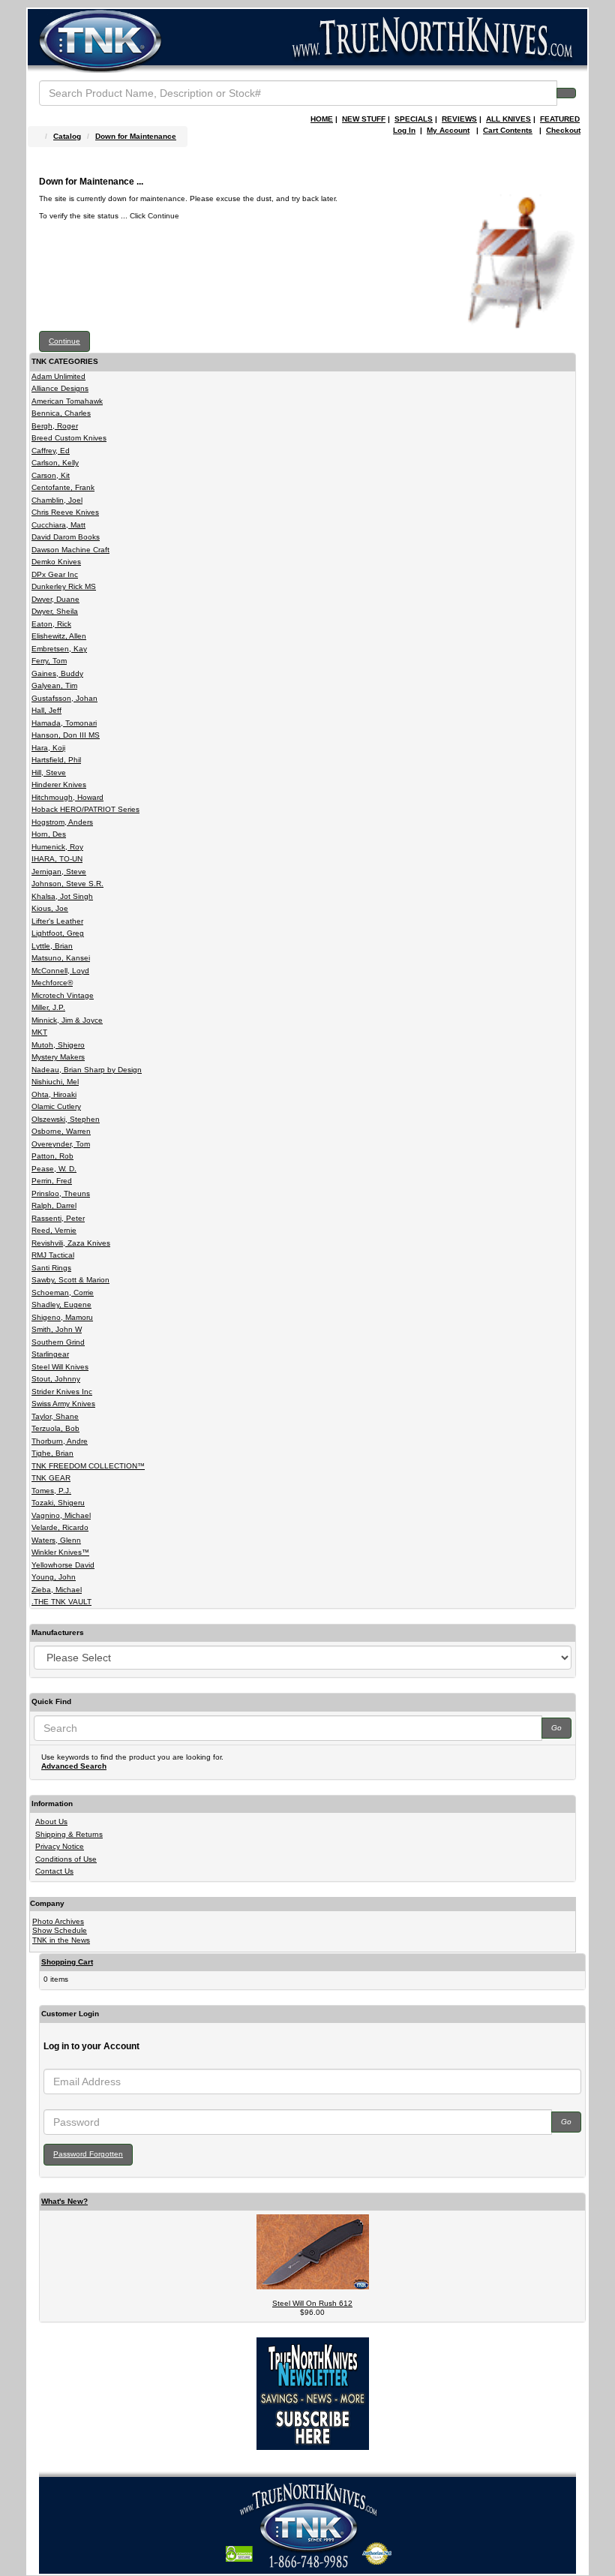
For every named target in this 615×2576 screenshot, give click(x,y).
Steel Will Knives (60, 1367)
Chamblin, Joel (57, 500)
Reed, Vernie (54, 1230)
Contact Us (54, 1871)
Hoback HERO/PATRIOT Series (85, 809)
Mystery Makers (58, 1057)
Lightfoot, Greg (58, 933)
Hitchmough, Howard (67, 797)
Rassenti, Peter (58, 1218)
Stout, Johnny (56, 1379)
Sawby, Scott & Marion (70, 1280)
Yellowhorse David (63, 1565)
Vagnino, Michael (61, 1515)
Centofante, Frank (63, 487)
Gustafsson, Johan (64, 698)
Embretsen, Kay (59, 649)
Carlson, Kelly (55, 463)
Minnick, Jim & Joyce (67, 1020)
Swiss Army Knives (63, 1404)
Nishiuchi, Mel (55, 1082)
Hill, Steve (49, 772)
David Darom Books (66, 537)
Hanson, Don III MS (66, 735)
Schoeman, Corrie (63, 1293)
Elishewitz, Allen (59, 636)
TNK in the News (61, 1940)
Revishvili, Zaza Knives (71, 1243)
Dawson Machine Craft (70, 550)
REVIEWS (459, 119)
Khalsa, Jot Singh (62, 896)
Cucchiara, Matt (58, 525)
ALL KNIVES (508, 119)
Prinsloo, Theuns (61, 1193)
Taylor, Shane (55, 1416)
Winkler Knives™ (60, 1552)
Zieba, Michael (57, 1590)
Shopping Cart (67, 1962)
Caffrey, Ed (51, 451)
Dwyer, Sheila (55, 611)
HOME (322, 119)
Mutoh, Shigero (58, 1045)
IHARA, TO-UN (57, 859)
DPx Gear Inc (55, 574)
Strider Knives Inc (62, 1392)
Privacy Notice (60, 1846)
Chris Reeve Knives (65, 512)
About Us (51, 1822)
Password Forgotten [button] (88, 2154)
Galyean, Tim (54, 685)
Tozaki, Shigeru (58, 1503)
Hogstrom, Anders (62, 822)
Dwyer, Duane (55, 599)
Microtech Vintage (63, 995)
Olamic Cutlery (56, 1106)
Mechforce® (52, 983)
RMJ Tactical (53, 1255)
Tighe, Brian (52, 1453)
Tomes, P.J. (51, 1491)
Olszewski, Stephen (66, 1119)
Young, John (54, 1577)
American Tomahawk (67, 401)
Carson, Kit (51, 475)
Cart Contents (508, 130)
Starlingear (50, 1354)
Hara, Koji (48, 748)
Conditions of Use (66, 1859)
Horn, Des (49, 834)
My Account (448, 130)
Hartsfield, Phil (56, 760)
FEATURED (560, 119)
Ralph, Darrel (54, 1205)
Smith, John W (57, 1329)
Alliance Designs (60, 388)
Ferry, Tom (49, 661)
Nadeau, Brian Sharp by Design (87, 1070)
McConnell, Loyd (60, 971)
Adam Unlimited (58, 376)
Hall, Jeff (46, 710)
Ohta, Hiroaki (54, 1094)
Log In (404, 130)
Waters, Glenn (56, 1540)
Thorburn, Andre (60, 1441)
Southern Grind (58, 1342)
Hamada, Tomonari (64, 723)
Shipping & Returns (69, 1834)
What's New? (64, 2201)
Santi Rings (51, 1268)
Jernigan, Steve (59, 872)
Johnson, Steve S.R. (67, 884)
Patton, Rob (52, 1156)
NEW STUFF (364, 119)
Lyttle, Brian (52, 946)
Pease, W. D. (54, 1169)
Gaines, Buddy (57, 673)
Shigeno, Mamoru (62, 1317)
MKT (39, 1032)
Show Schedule (60, 1930)
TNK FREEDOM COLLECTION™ (88, 1466)
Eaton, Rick (51, 624)
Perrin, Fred (52, 1181)
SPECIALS (414, 119)
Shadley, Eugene (61, 1305)
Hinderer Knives (59, 785)
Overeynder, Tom (61, 1144)
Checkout (563, 130)
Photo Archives (58, 1921)
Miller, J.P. (48, 1007)
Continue (64, 341)
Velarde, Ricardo (60, 1527)
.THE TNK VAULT (61, 1602)
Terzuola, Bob (55, 1428)
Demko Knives (56, 562)
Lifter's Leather (57, 921)
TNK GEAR (51, 1478)
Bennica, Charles (61, 413)
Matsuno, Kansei (61, 958)
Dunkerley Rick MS (64, 586)
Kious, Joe (50, 908)
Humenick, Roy (57, 847)
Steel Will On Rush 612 (312, 2303)
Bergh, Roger (55, 426)
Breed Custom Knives (69, 438)
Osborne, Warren (61, 1131)
